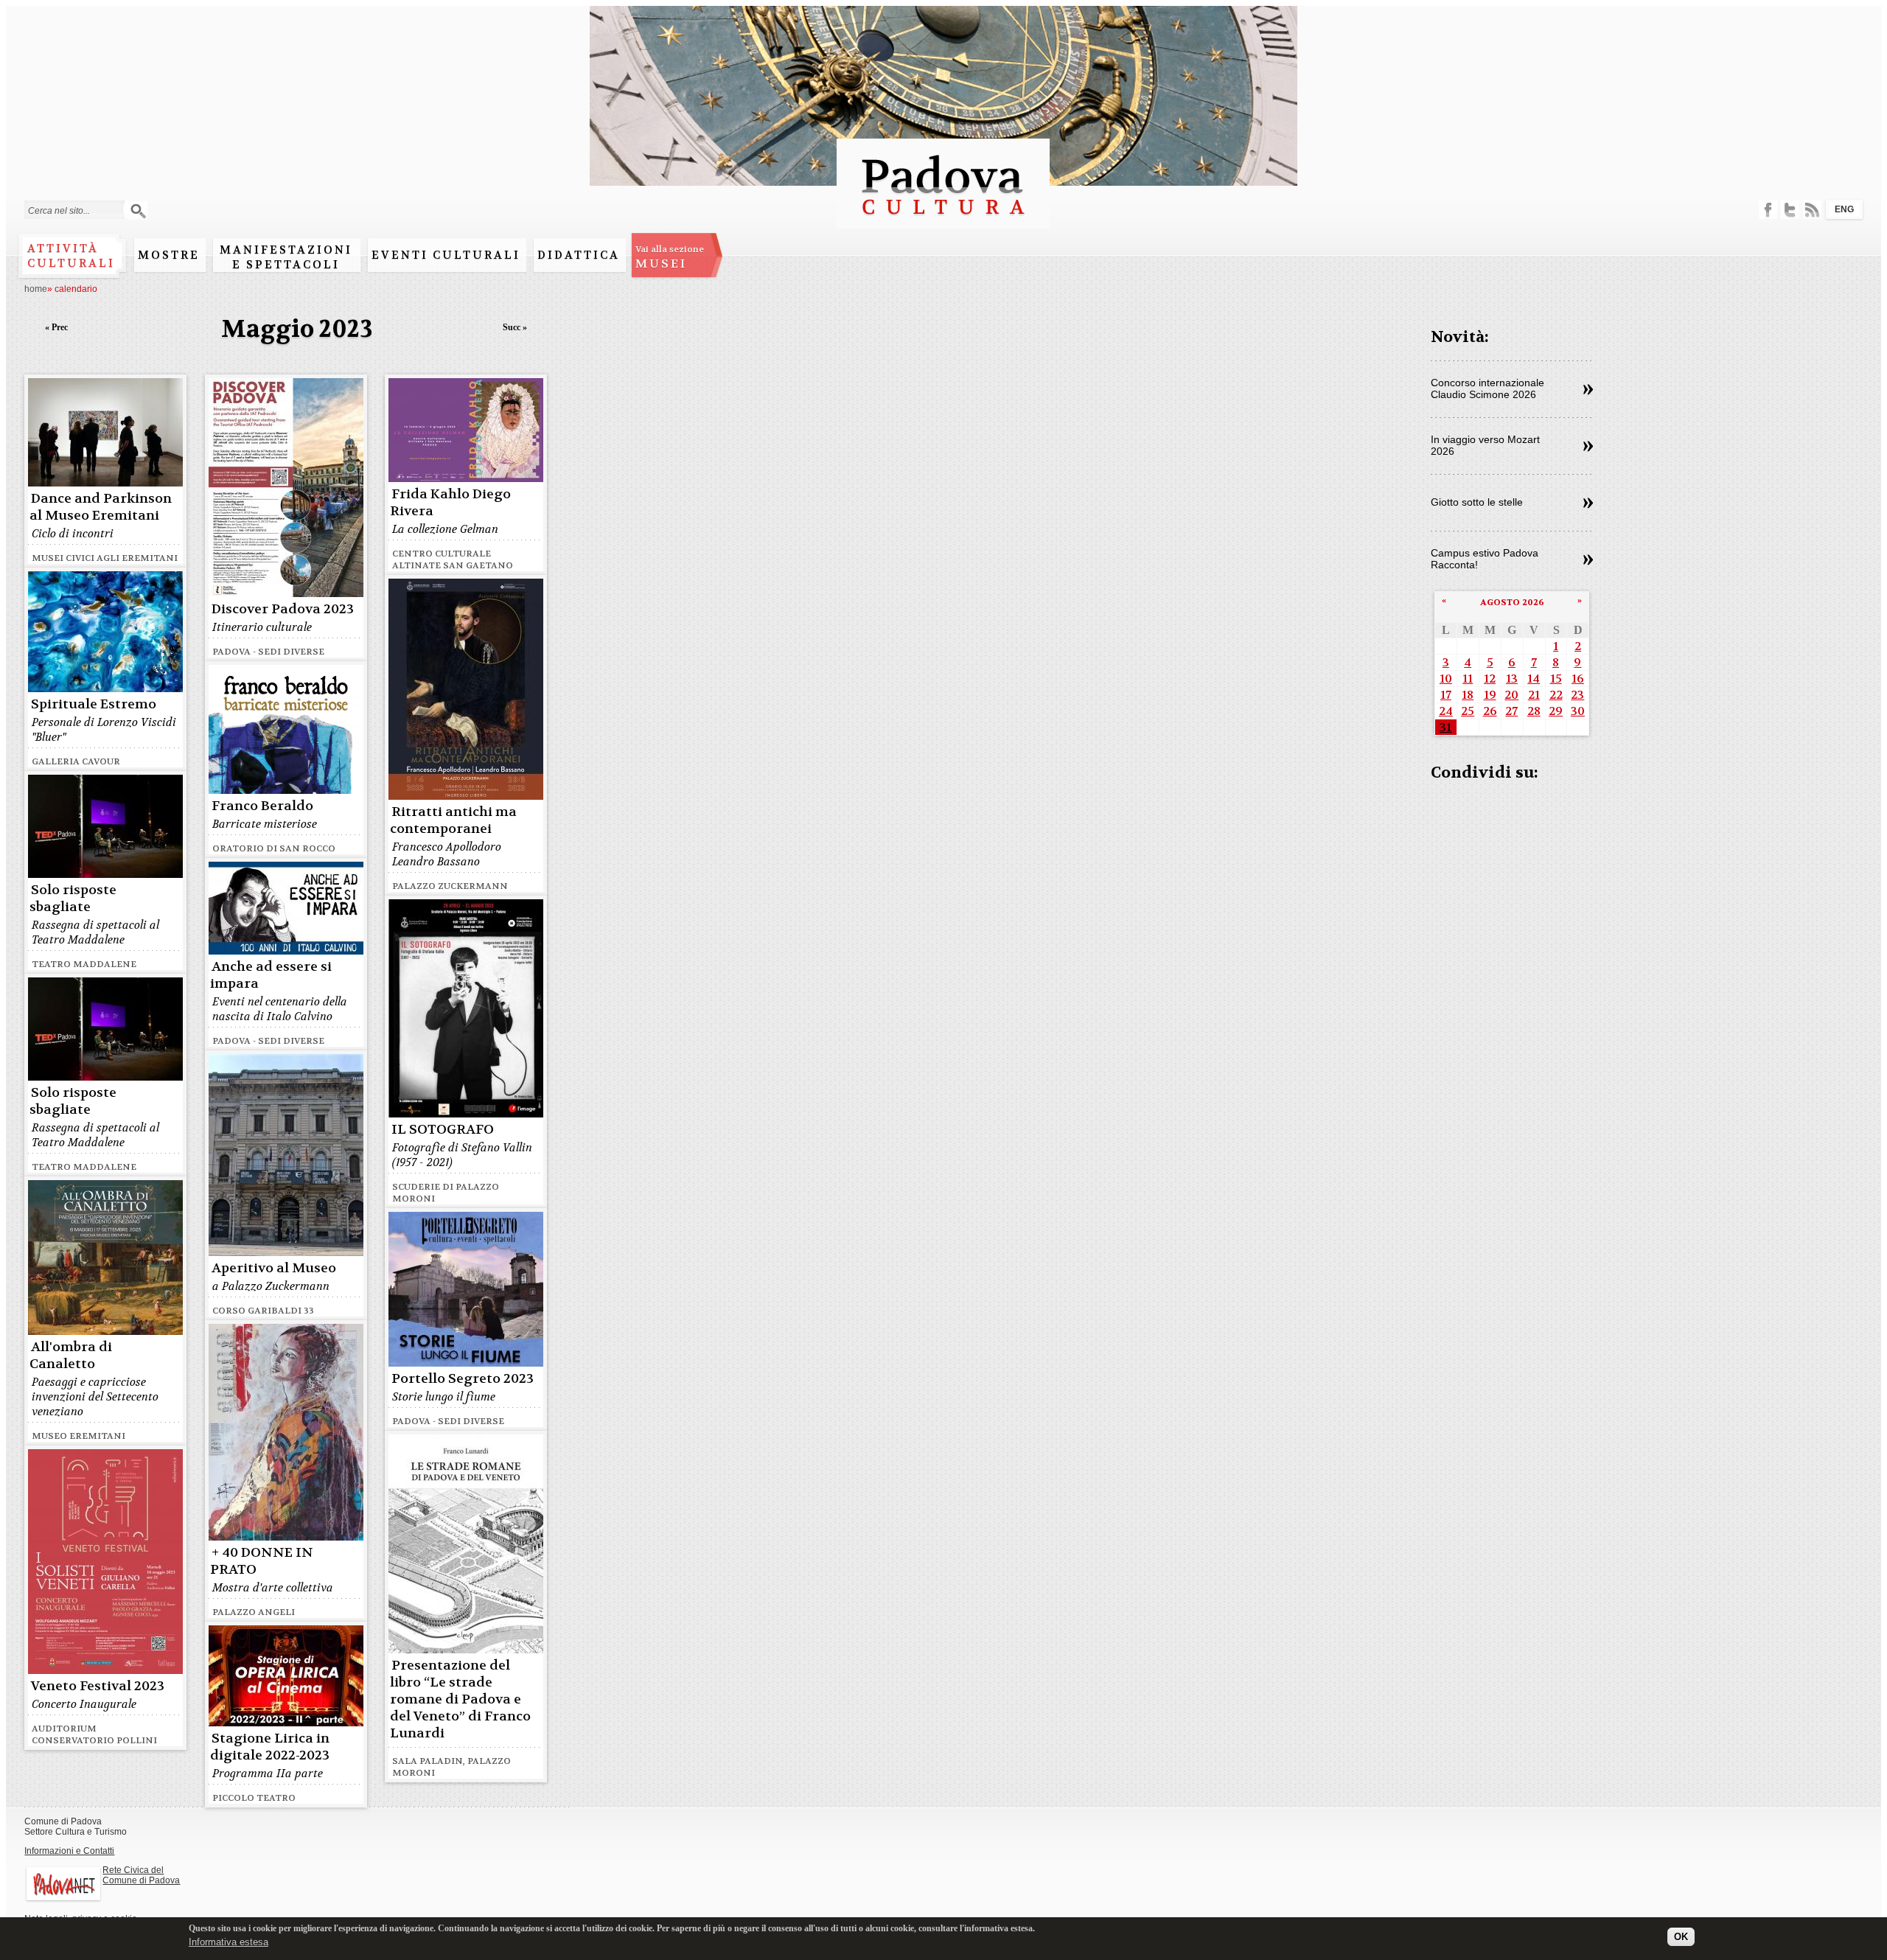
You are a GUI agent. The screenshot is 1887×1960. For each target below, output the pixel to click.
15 (1556, 679)
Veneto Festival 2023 (98, 1686)
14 (1534, 679)
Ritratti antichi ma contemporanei (453, 820)
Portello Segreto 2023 (463, 1379)
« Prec (56, 327)
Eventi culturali (446, 255)
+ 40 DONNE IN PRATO (262, 1561)
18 (1468, 695)
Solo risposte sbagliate (73, 899)
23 (1577, 695)
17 (1446, 695)
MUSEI (670, 257)
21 (1534, 695)
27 (1511, 711)
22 (1556, 695)
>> (1588, 390)
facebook (1768, 210)
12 (1490, 679)
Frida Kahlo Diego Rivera (450, 503)
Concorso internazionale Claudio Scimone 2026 (1487, 388)
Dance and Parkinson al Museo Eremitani (101, 507)
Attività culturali (71, 256)
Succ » (515, 327)
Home (36, 289)
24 (1446, 711)
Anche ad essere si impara (271, 975)
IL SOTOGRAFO (443, 1130)
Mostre (169, 255)
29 (1556, 711)
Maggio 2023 (297, 329)
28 (1534, 711)
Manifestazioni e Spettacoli (286, 257)
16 (1578, 679)
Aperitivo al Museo (274, 1268)
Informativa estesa (229, 1941)
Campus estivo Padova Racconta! (1485, 559)
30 (1578, 711)
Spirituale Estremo (94, 704)
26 (1490, 711)
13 (1512, 679)
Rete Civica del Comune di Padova (141, 1875)
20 (1511, 695)
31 (1445, 727)
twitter (1790, 210)
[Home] (943, 222)
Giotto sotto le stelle (1477, 502)
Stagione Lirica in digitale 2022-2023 (270, 1747)
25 (1468, 711)
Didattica (579, 255)
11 (1468, 679)
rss (1812, 210)
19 (1490, 695)
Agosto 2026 (1512, 602)
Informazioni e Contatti (69, 1851)
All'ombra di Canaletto (71, 1356)
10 (1446, 679)
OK (1681, 1936)
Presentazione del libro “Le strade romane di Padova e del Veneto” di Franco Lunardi (460, 1699)
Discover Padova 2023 (283, 609)
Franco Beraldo (262, 806)
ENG (1844, 209)
